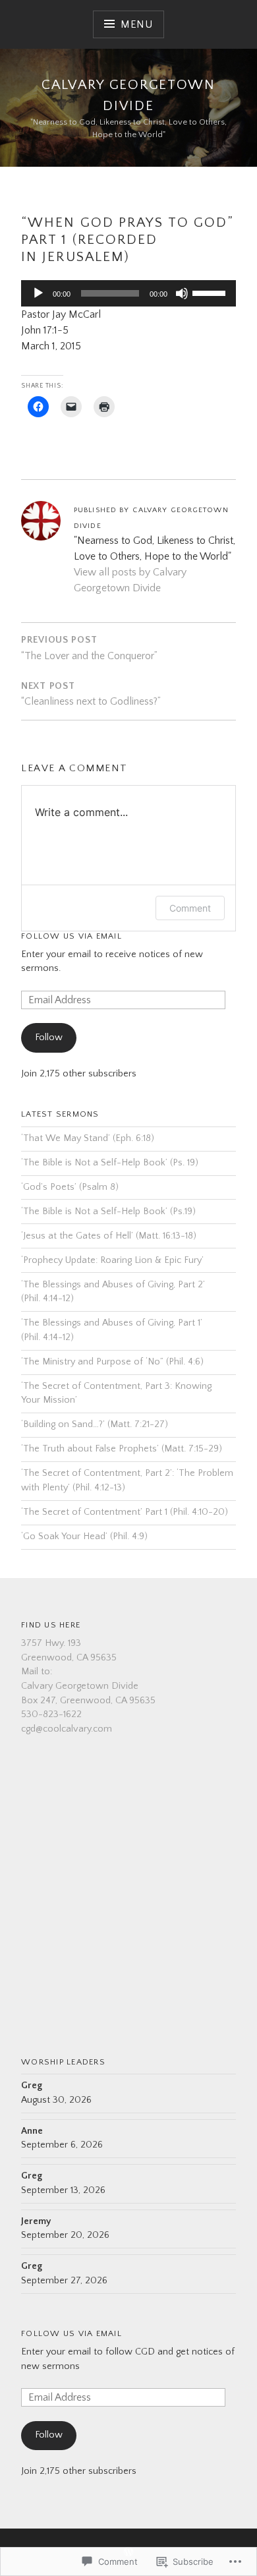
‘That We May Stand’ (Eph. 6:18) (88, 1138)
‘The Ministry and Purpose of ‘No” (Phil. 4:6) (112, 1362)
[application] (128, 293)
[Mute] (182, 293)
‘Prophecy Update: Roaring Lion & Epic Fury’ (112, 1260)
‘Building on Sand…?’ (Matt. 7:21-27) (95, 1424)
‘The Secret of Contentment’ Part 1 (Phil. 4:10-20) (125, 1512)
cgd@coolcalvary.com (67, 1729)
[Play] (38, 293)
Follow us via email (71, 2333)
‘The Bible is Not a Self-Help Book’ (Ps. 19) (110, 1163)
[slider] (211, 292)
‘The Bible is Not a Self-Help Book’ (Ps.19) (108, 1212)
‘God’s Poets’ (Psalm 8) (70, 1187)
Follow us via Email (71, 936)
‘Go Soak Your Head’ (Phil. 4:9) (84, 1537)
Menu (137, 24)
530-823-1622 (51, 1714)
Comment (190, 908)
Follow (49, 1038)
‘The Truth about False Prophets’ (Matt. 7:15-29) (122, 1449)
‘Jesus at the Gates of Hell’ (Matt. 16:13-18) (109, 1236)
